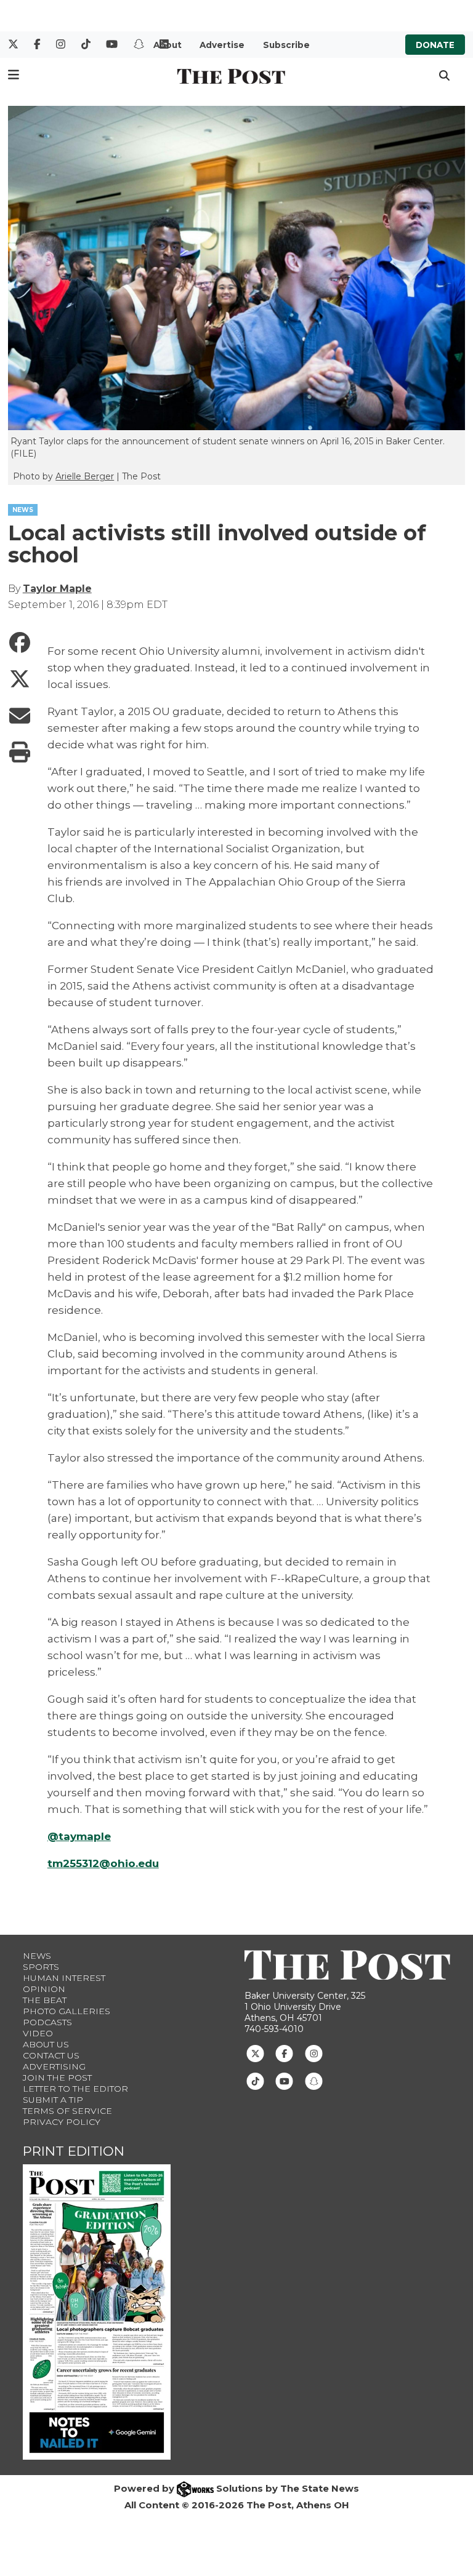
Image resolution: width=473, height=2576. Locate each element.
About (168, 45)
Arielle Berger (85, 476)
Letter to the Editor (75, 2089)
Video (38, 2033)
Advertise (222, 45)
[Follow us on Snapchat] (314, 2081)
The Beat (45, 2000)
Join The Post (57, 2078)
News (37, 1956)
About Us (46, 2044)
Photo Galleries (67, 2011)
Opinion (44, 1989)
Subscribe (286, 45)
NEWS (23, 510)
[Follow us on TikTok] (255, 2081)
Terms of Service (67, 2111)
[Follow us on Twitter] (255, 2053)
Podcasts (47, 2022)
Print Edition (74, 2151)
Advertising (54, 2066)
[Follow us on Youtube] (284, 2081)
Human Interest (64, 1978)
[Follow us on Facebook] (284, 2053)
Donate (435, 45)
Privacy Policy (62, 2122)
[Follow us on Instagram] (314, 2053)
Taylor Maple (57, 589)
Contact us (51, 2055)
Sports (41, 1967)
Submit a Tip (53, 2100)
